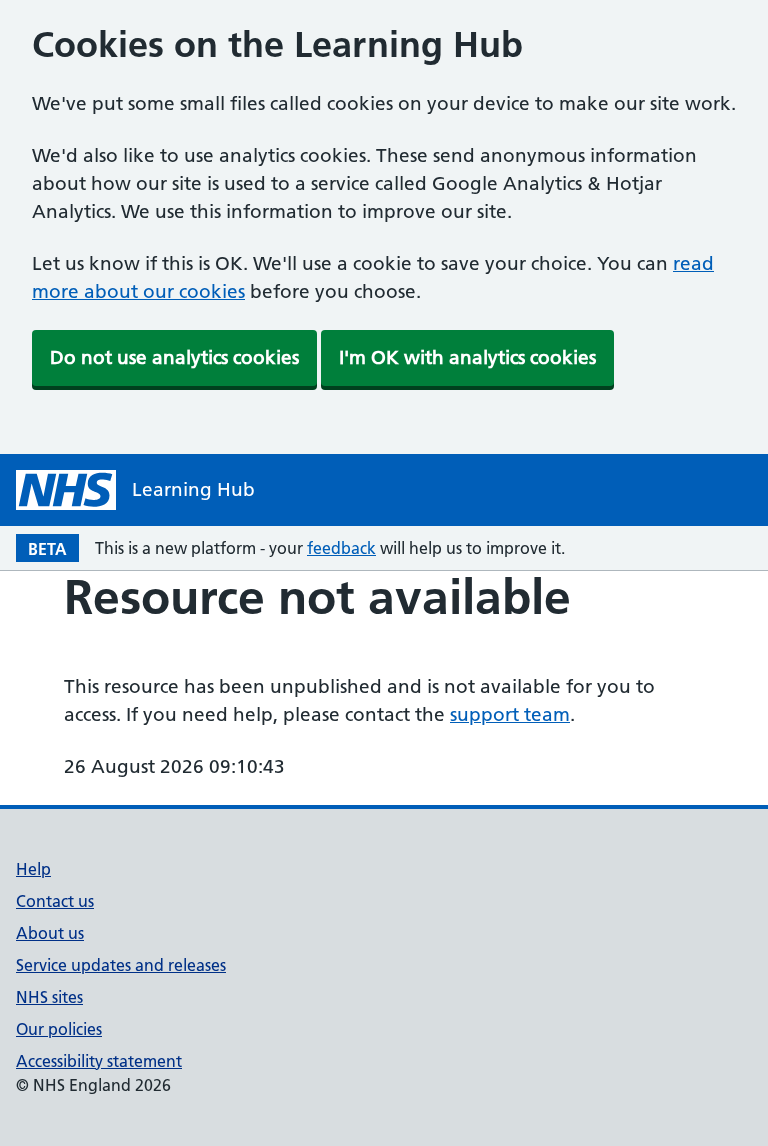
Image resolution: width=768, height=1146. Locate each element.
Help (33, 869)
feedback (341, 548)
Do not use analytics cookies (174, 357)
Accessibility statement (99, 1061)
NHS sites (49, 997)
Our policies (59, 1029)
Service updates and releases (121, 965)
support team (510, 714)
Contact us (55, 901)
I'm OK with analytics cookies (467, 357)
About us (50, 933)
